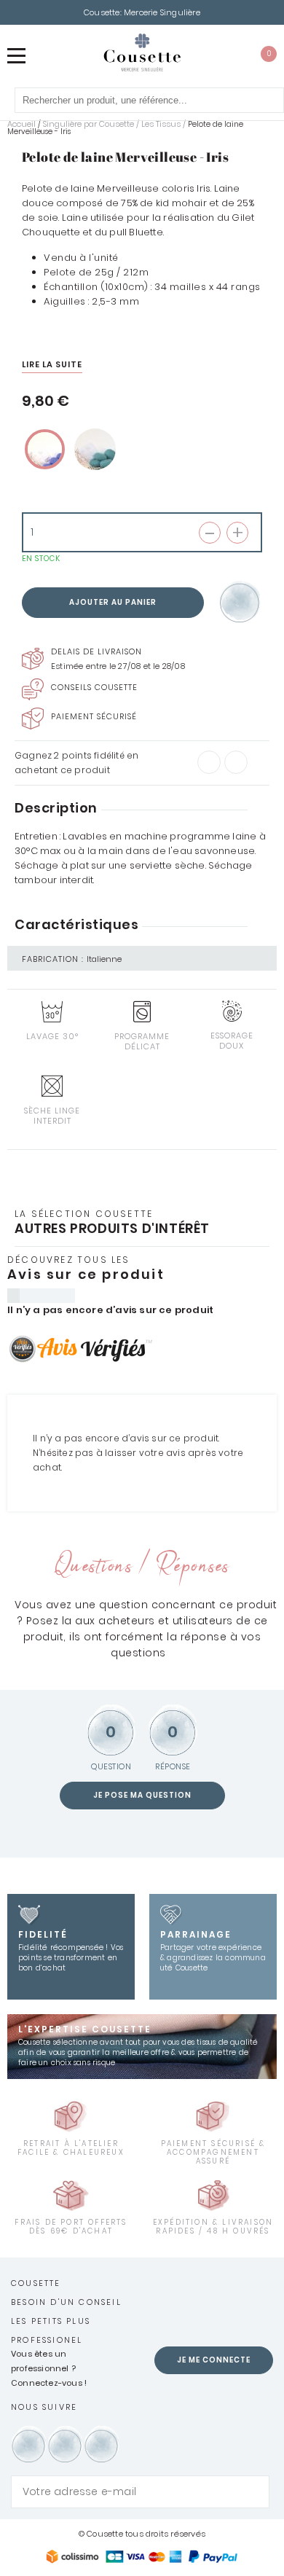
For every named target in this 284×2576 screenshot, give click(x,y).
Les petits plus (51, 2321)
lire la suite (52, 364)
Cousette (36, 2283)
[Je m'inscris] (255, 2492)
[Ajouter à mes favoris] (241, 603)
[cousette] (142, 52)
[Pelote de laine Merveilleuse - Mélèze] (95, 449)
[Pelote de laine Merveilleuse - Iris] (45, 449)
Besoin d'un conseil (66, 2302)
